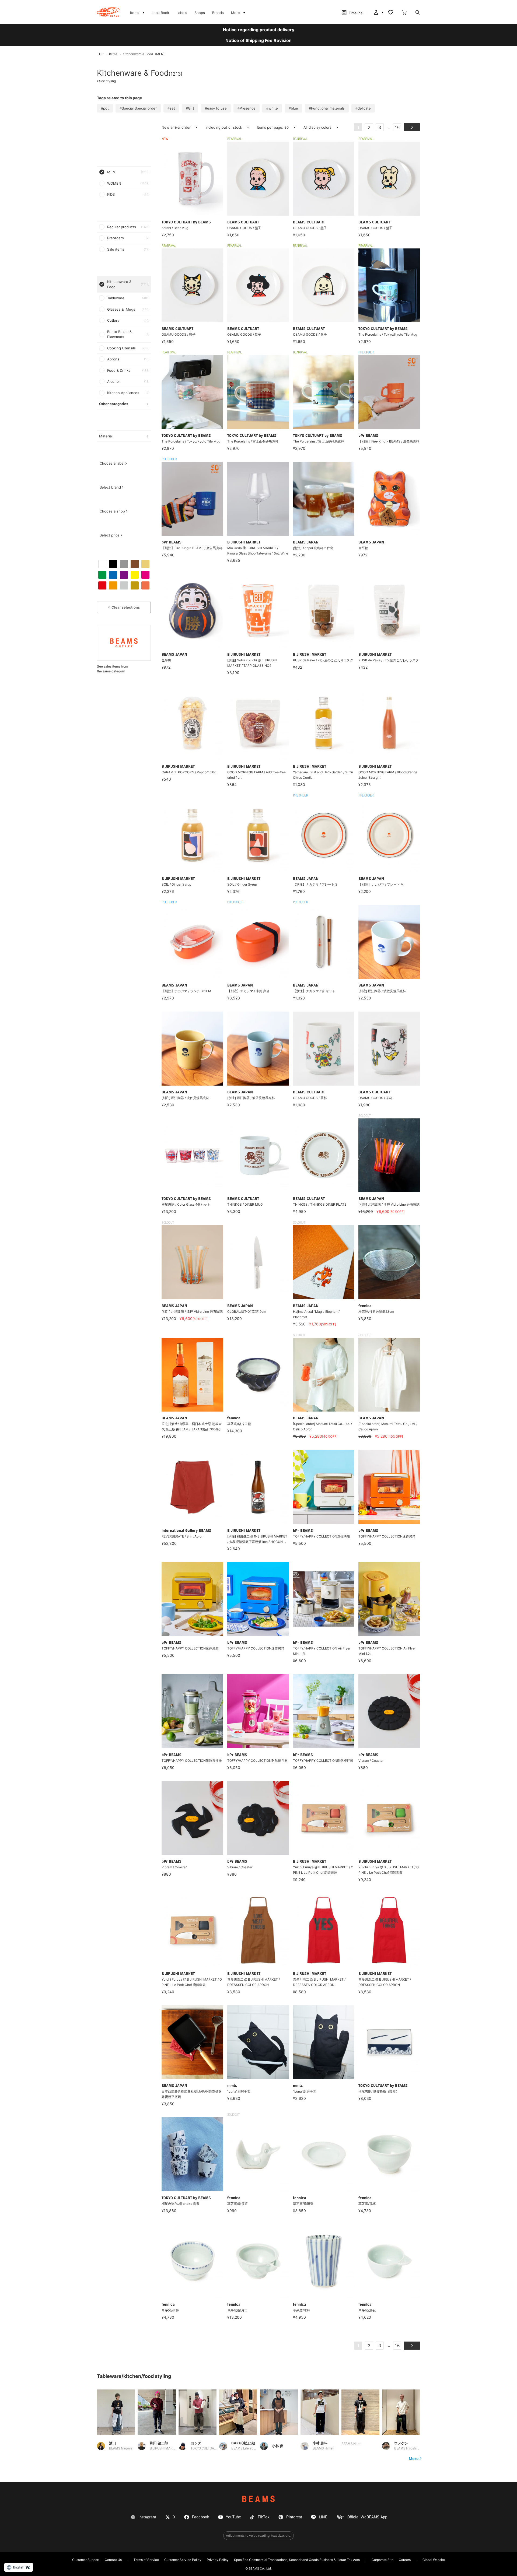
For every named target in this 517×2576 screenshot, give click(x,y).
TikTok (264, 2517)
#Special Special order (138, 108)
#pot (105, 108)
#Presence (247, 108)
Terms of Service (146, 2560)
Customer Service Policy (183, 2560)
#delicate (363, 108)
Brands (218, 13)
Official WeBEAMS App (367, 2517)
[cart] (404, 13)
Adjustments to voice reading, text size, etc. (258, 2535)
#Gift (190, 108)
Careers (405, 2560)
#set (171, 108)
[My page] (378, 13)
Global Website (434, 2560)
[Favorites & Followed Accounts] (391, 13)
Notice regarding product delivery (259, 30)
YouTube (233, 2517)
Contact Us (113, 2560)
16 (397, 128)
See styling (106, 81)
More (414, 2459)
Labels (182, 13)
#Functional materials (327, 108)
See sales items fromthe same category (112, 669)
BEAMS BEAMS (108, 12)
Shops (200, 13)
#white (272, 108)
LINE (323, 2517)
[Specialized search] (418, 13)
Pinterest (294, 2517)
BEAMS (258, 2499)
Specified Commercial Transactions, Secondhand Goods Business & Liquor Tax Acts (297, 2560)
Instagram (147, 2517)
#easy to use (216, 108)
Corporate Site (382, 2560)
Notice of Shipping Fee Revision (258, 40)
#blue (293, 108)
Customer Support (86, 2560)
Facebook (201, 2517)
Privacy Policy (218, 2560)
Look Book (160, 13)
